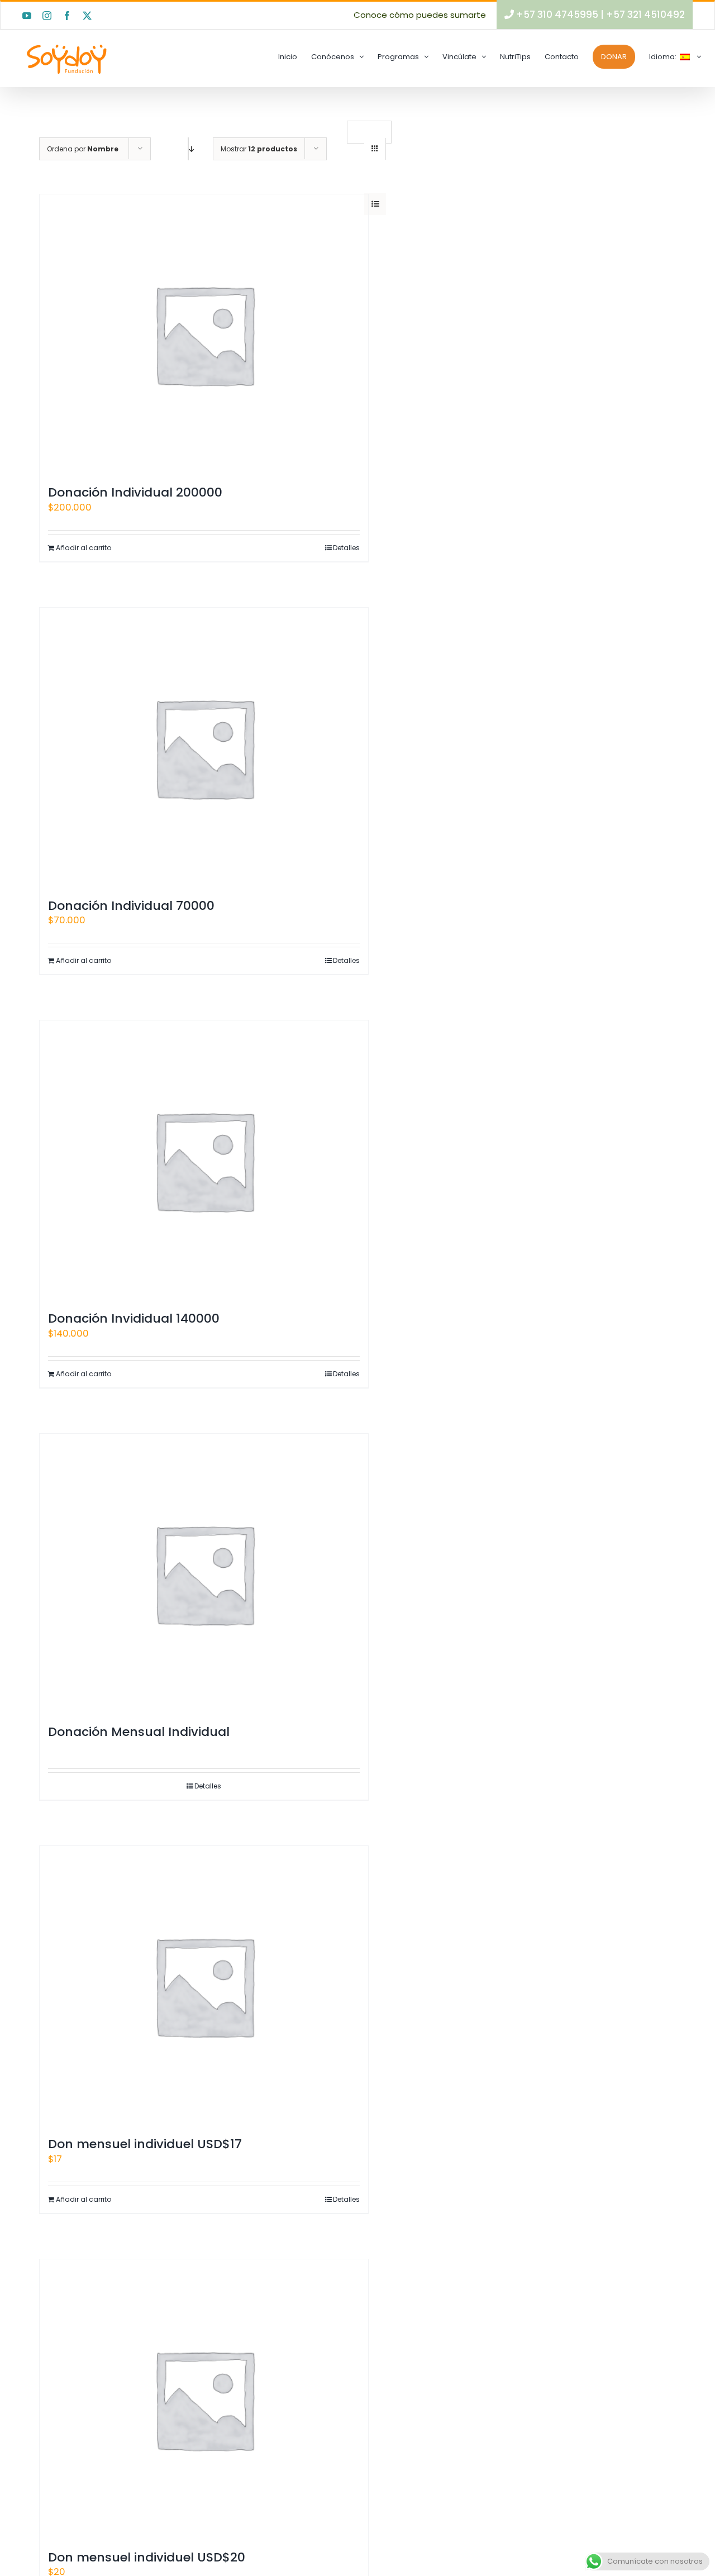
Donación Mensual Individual (139, 1732)
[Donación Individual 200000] (204, 334)
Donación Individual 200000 (135, 492)
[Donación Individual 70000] (204, 747)
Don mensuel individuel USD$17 (145, 2144)
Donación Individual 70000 (131, 906)
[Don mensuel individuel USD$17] (204, 1986)
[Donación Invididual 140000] (204, 1160)
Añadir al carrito (84, 548)
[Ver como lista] (375, 204)
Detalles (346, 548)
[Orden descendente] (188, 149)
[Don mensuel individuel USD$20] (204, 2399)
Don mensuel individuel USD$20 (147, 2557)
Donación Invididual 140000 (134, 1318)
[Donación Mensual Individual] (204, 1573)
